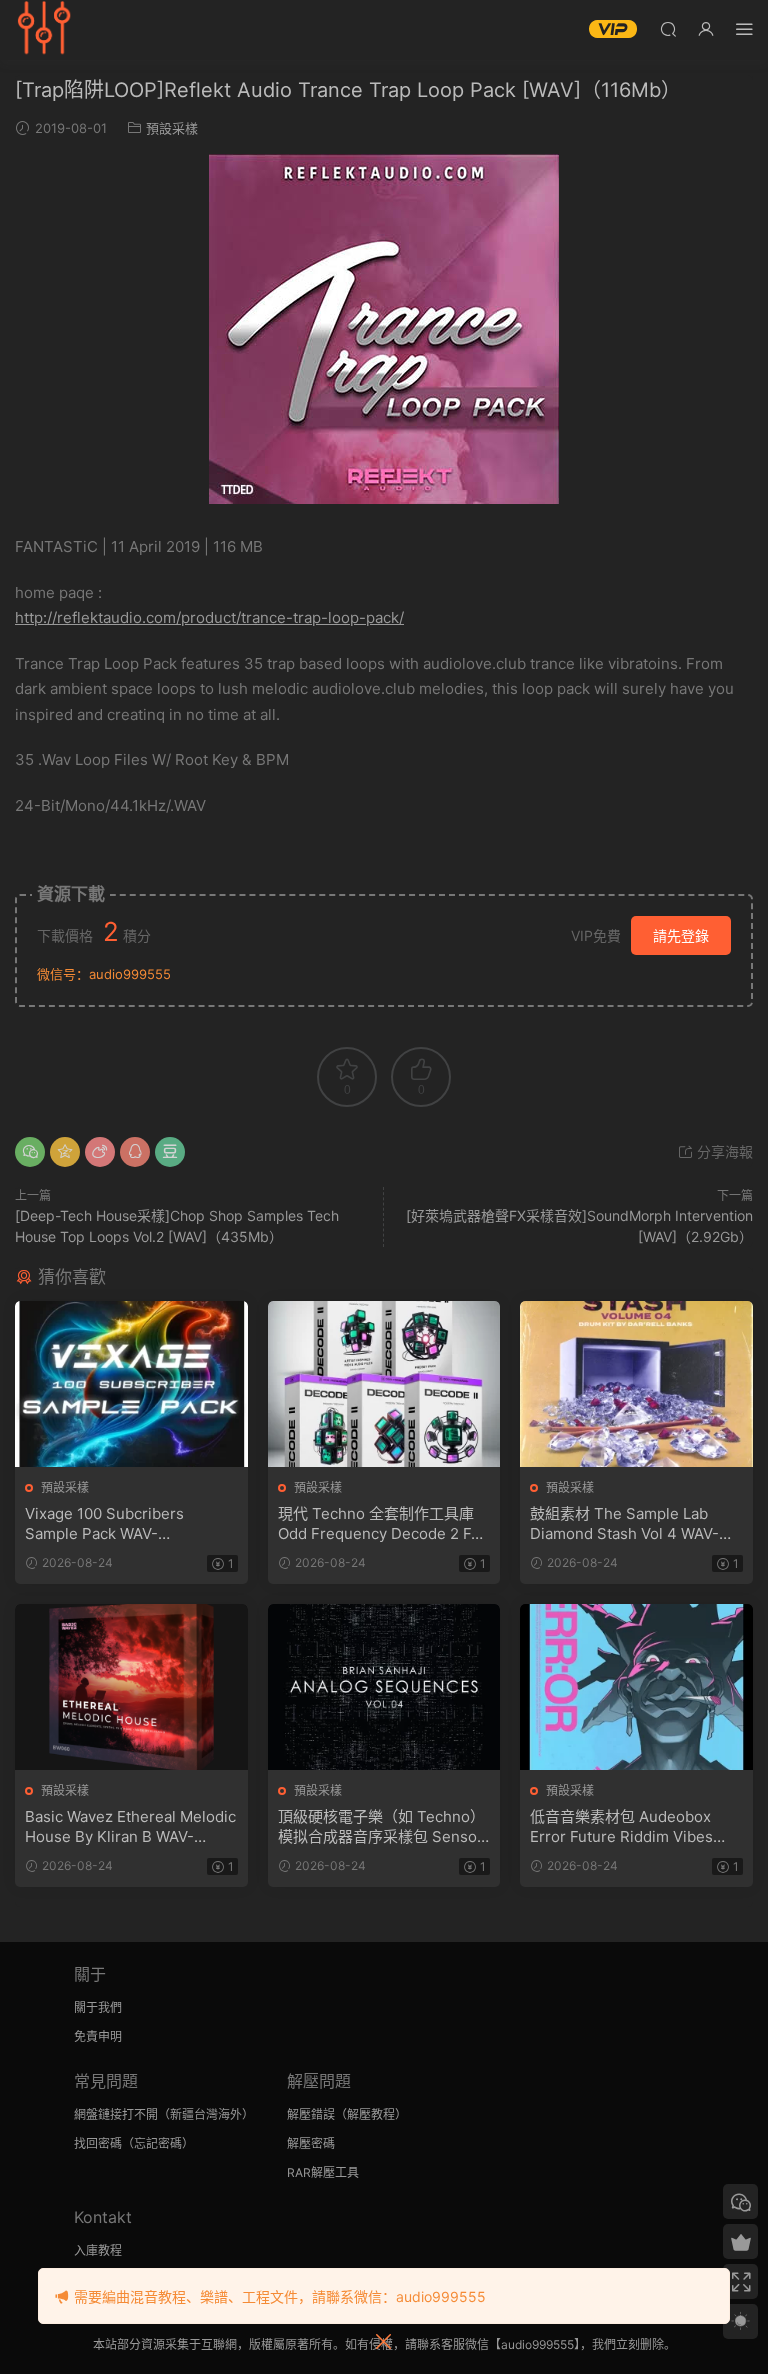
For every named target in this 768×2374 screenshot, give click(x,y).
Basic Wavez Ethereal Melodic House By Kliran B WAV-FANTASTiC (130, 1827)
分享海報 (723, 1151)
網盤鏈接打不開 (116, 2114)
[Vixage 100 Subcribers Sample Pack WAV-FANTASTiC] (131, 1384)
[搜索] (668, 28)
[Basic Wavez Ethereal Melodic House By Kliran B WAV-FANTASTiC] (131, 1687)
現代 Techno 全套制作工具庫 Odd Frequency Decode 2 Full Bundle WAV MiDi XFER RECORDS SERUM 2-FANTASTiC (383, 1524)
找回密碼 (98, 2143)
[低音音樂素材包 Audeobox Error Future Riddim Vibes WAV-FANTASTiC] (636, 1687)
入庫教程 (98, 2250)
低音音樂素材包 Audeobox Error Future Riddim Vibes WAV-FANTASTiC (621, 1827)
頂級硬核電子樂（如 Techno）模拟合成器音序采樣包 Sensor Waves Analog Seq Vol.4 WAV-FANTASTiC (381, 1827)
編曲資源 (45, 30)
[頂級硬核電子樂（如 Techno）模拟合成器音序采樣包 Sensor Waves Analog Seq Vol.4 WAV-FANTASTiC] (384, 1687)
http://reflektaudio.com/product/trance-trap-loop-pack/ (209, 617)
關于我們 (98, 2007)
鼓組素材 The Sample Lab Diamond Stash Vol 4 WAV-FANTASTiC (624, 1524)
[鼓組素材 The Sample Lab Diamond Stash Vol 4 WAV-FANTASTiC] (636, 1384)
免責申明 (98, 2036)
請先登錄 (681, 935)
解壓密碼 (311, 2143)
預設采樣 (172, 128)
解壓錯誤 (311, 2114)
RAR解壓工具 (323, 2172)
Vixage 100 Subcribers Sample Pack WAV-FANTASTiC (104, 1524)
